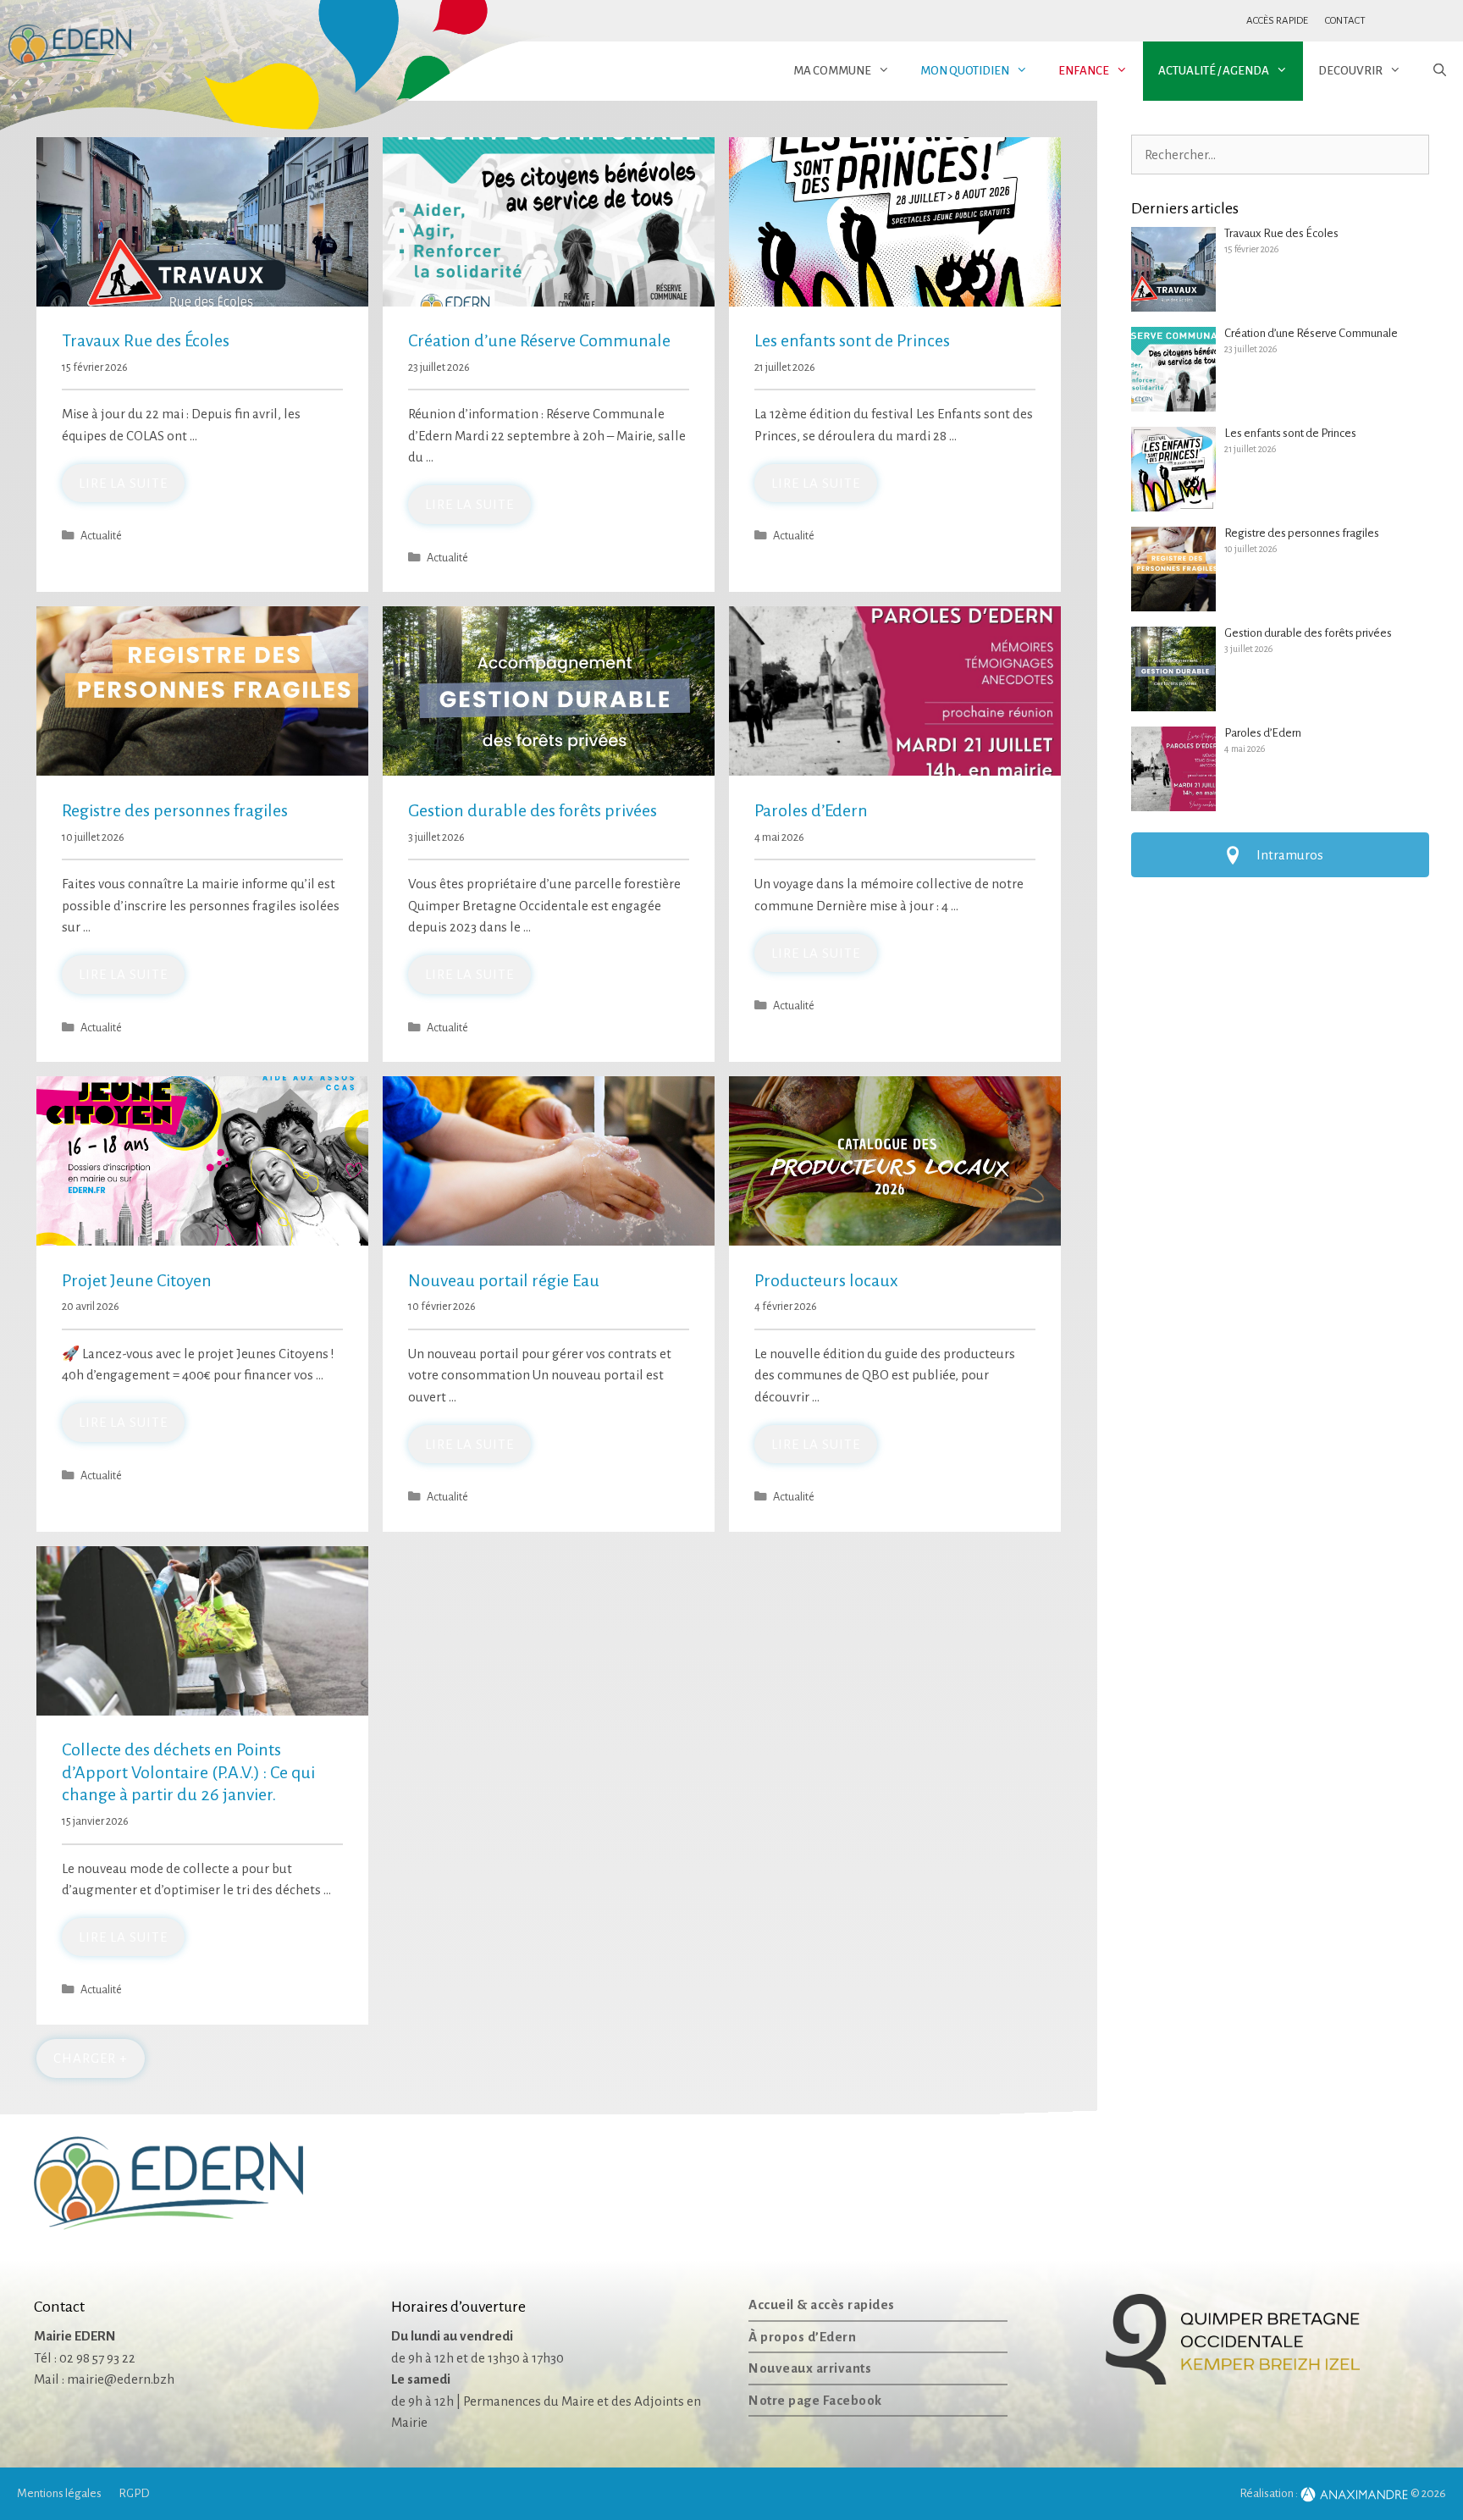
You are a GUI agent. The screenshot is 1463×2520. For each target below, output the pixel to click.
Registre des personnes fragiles (175, 810)
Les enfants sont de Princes (852, 340)
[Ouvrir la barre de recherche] (1440, 71)
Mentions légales (59, 2493)
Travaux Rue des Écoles (146, 340)
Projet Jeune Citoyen (137, 1280)
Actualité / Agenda (1214, 71)
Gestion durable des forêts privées (533, 810)
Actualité (101, 536)
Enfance (1084, 71)
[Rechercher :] (1280, 155)
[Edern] (70, 46)
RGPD (134, 2493)
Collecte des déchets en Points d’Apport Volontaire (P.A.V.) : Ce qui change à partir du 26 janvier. (188, 1772)
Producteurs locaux (826, 1280)
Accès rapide (1277, 21)
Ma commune (832, 71)
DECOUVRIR (1350, 71)
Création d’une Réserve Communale (539, 340)
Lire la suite (123, 483)
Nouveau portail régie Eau (504, 1280)
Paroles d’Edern (811, 810)
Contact (1345, 21)
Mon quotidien (965, 71)
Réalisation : (1270, 2493)
